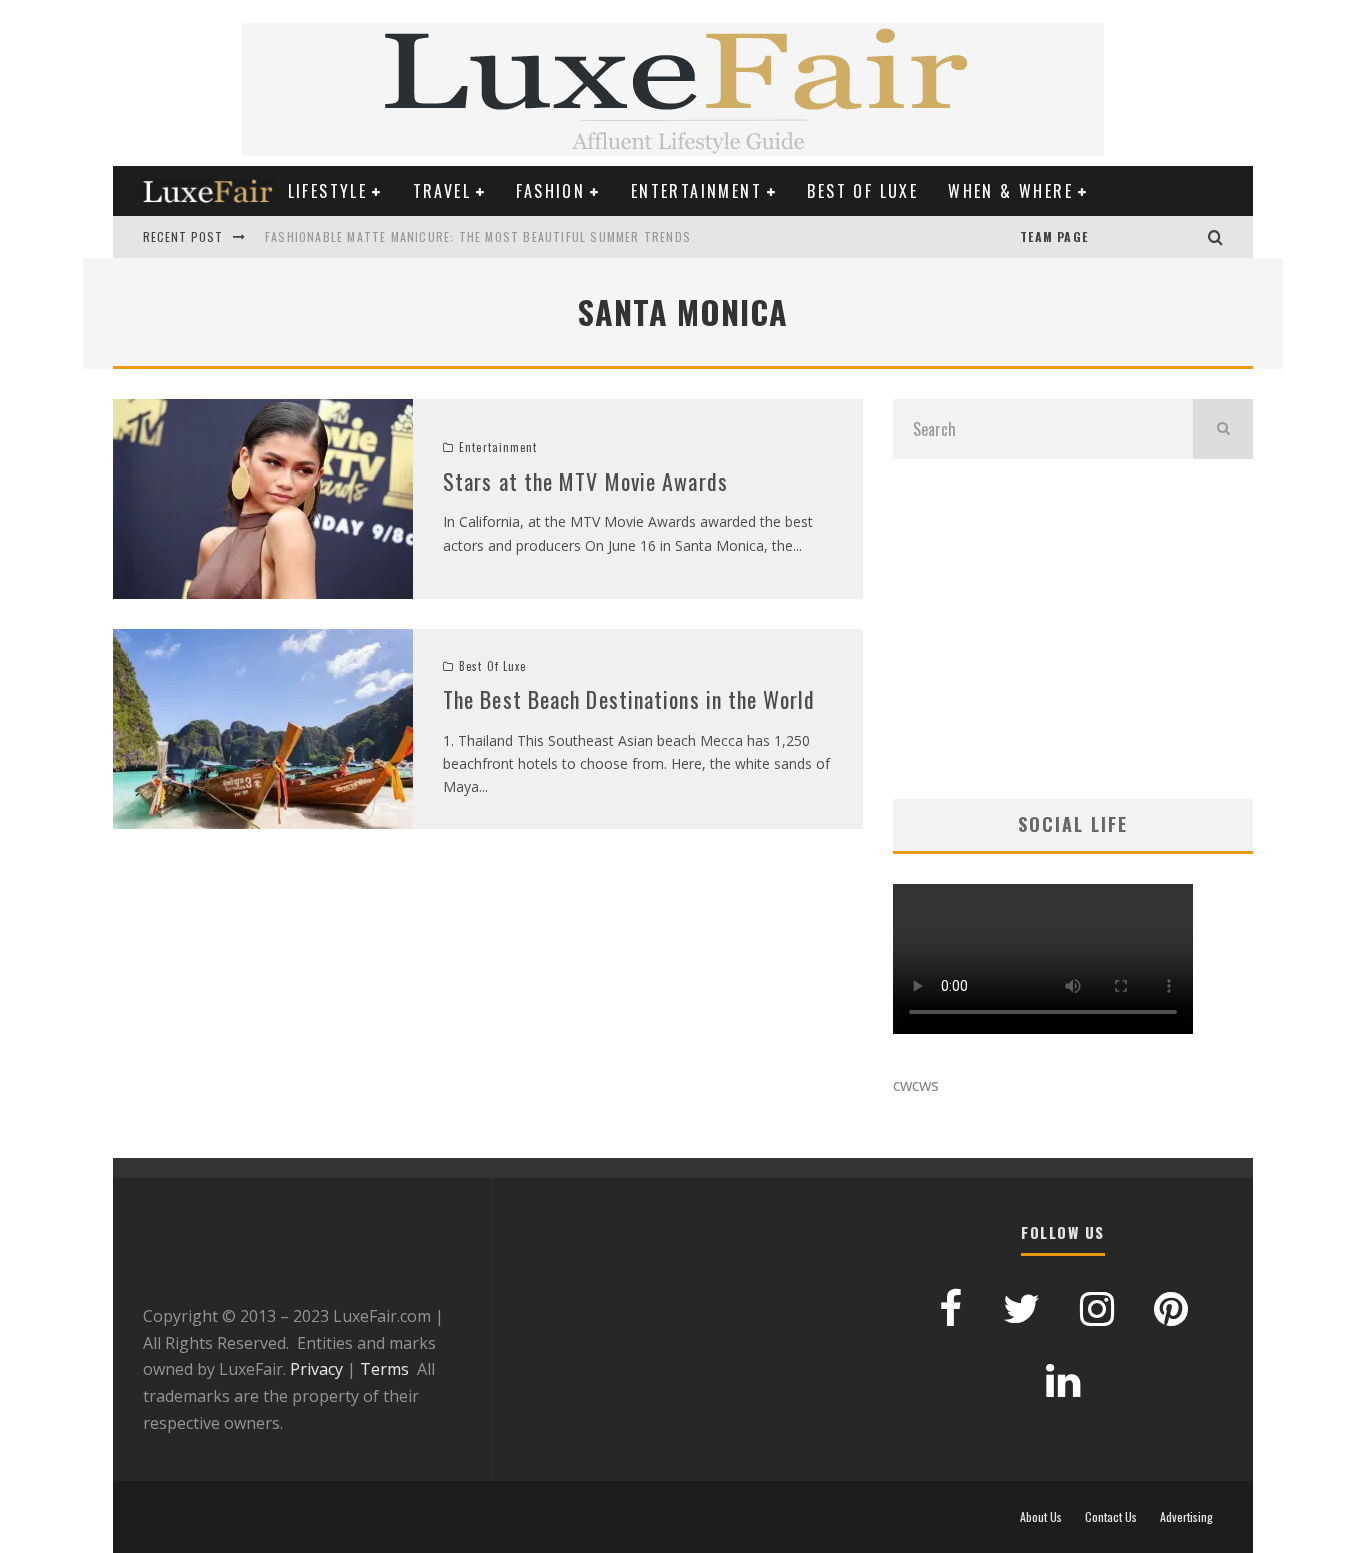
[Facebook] (1148, 237)
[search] (1223, 429)
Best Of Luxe (862, 191)
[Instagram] (1188, 237)
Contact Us (1111, 1517)
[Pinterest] (1128, 237)
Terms (384, 1369)
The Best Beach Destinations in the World (629, 699)
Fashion (550, 191)
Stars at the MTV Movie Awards (585, 481)
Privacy (316, 1369)
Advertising (1186, 1517)
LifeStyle (328, 191)
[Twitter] (1168, 237)
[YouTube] (1108, 237)
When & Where (1010, 191)
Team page (1054, 236)
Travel (442, 191)
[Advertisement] (1073, 629)
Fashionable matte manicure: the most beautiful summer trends (478, 236)
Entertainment (696, 191)
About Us (1041, 1517)
